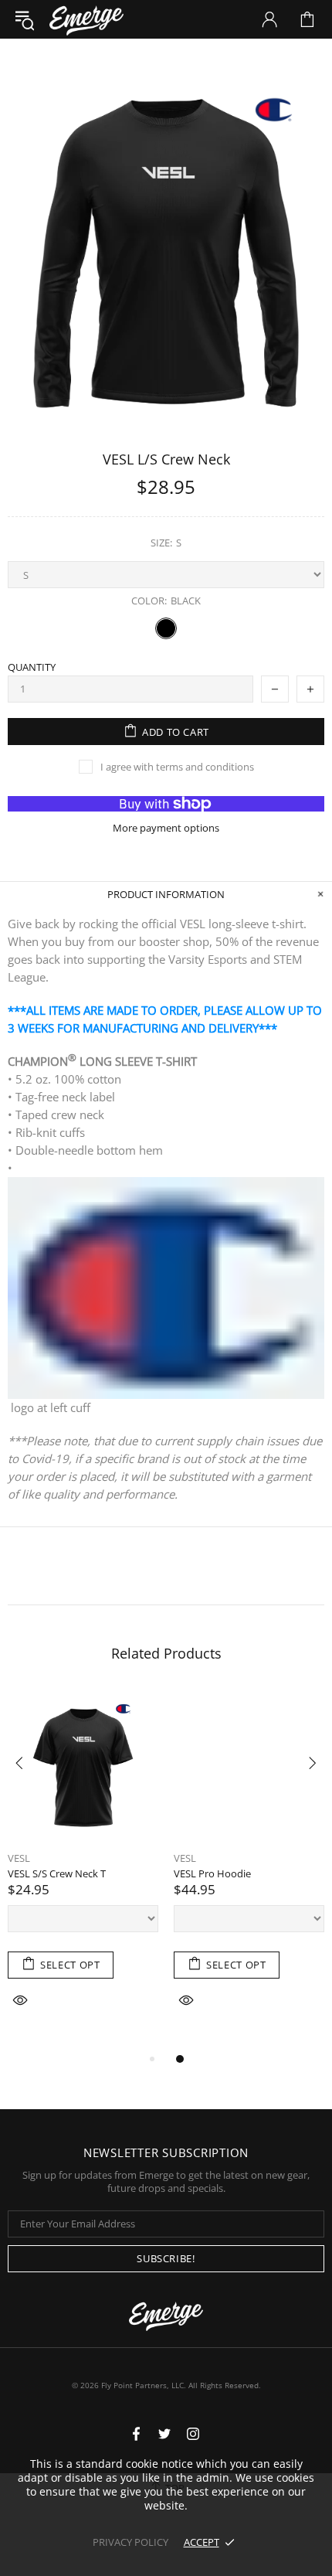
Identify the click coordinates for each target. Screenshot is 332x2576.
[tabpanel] (83, 1870)
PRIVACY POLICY (130, 2542)
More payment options (166, 828)
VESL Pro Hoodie (212, 1874)
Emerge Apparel (86, 19)
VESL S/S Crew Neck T (57, 1874)
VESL (19, 1858)
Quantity (32, 667)
